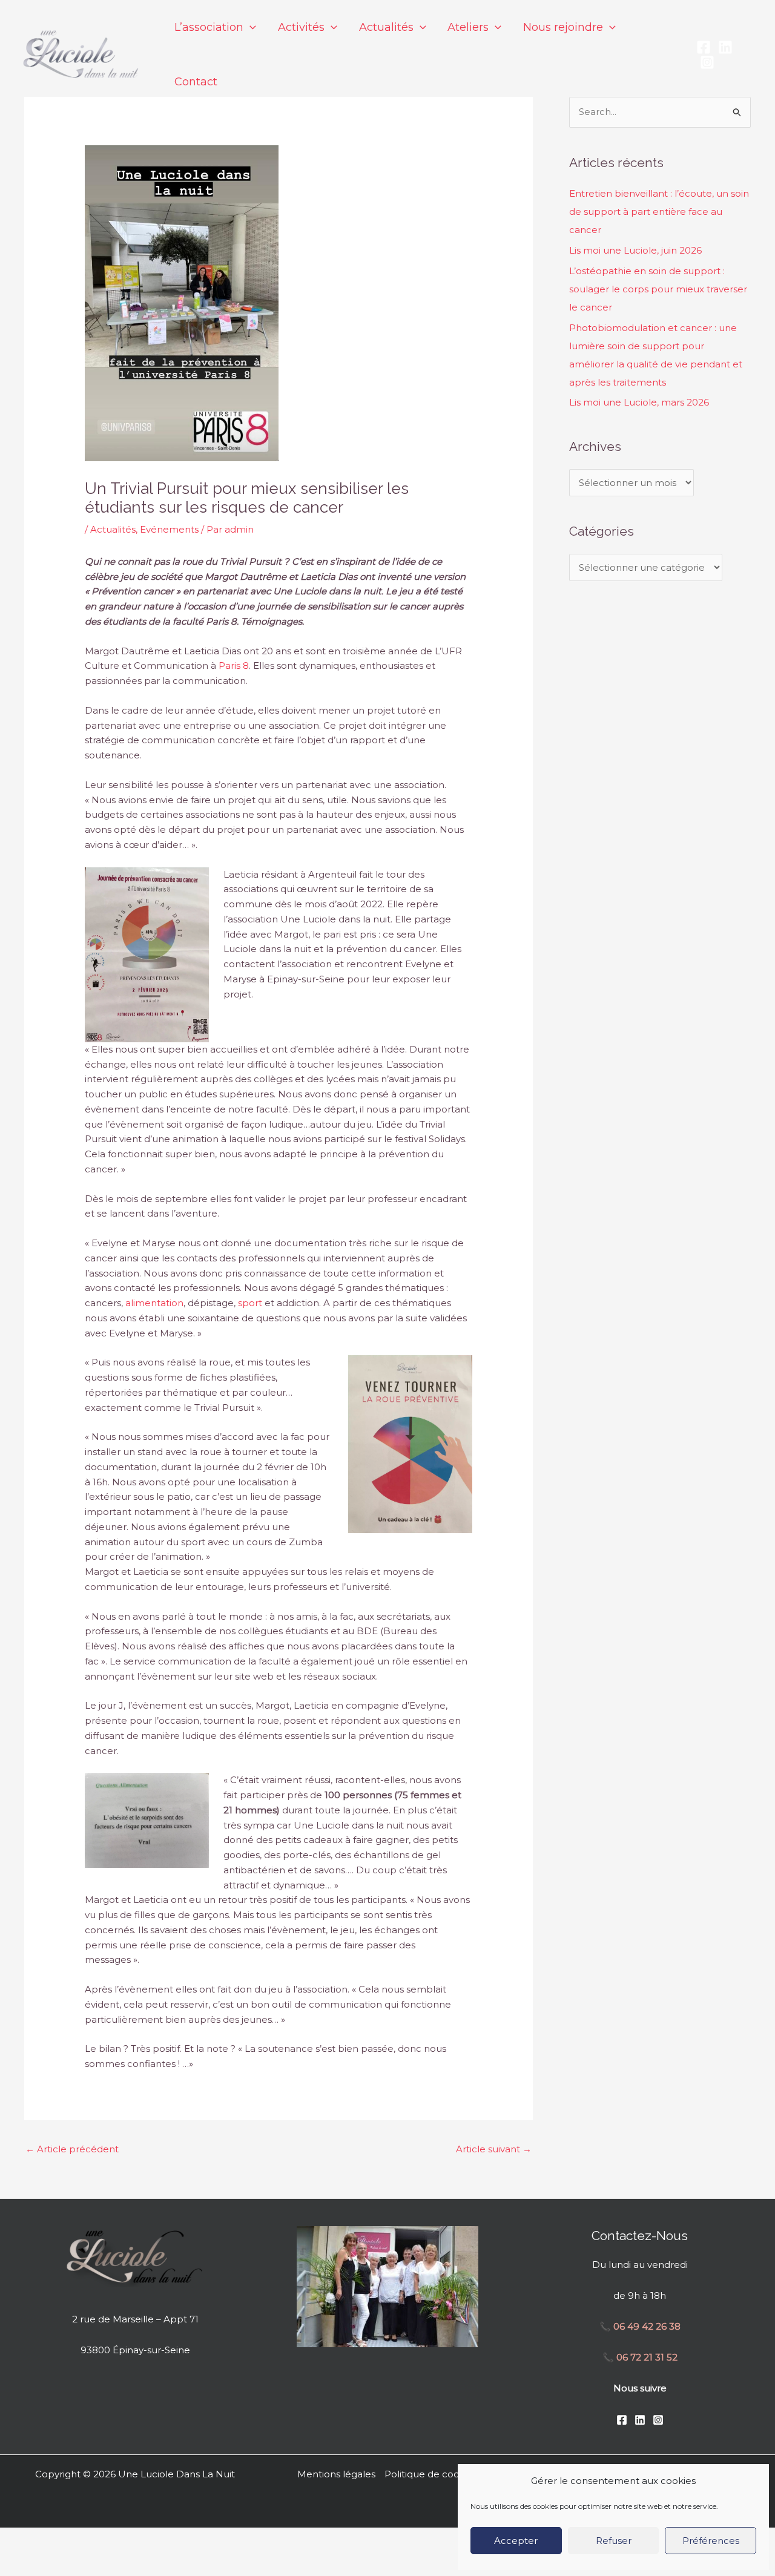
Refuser (614, 2541)
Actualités (113, 529)
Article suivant (494, 2149)
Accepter (516, 2541)
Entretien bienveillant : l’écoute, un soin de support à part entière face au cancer (659, 212)
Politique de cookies (431, 2474)
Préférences (711, 2541)
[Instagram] (707, 62)
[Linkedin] (725, 47)
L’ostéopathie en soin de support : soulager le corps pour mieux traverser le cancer (658, 289)
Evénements (169, 529)
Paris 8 (234, 665)
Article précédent (72, 2149)
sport (250, 1303)
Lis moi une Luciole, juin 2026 (635, 250)
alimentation (154, 1303)
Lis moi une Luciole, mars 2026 (639, 402)
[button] (250, 27)
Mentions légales (336, 2474)
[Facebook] (704, 47)
